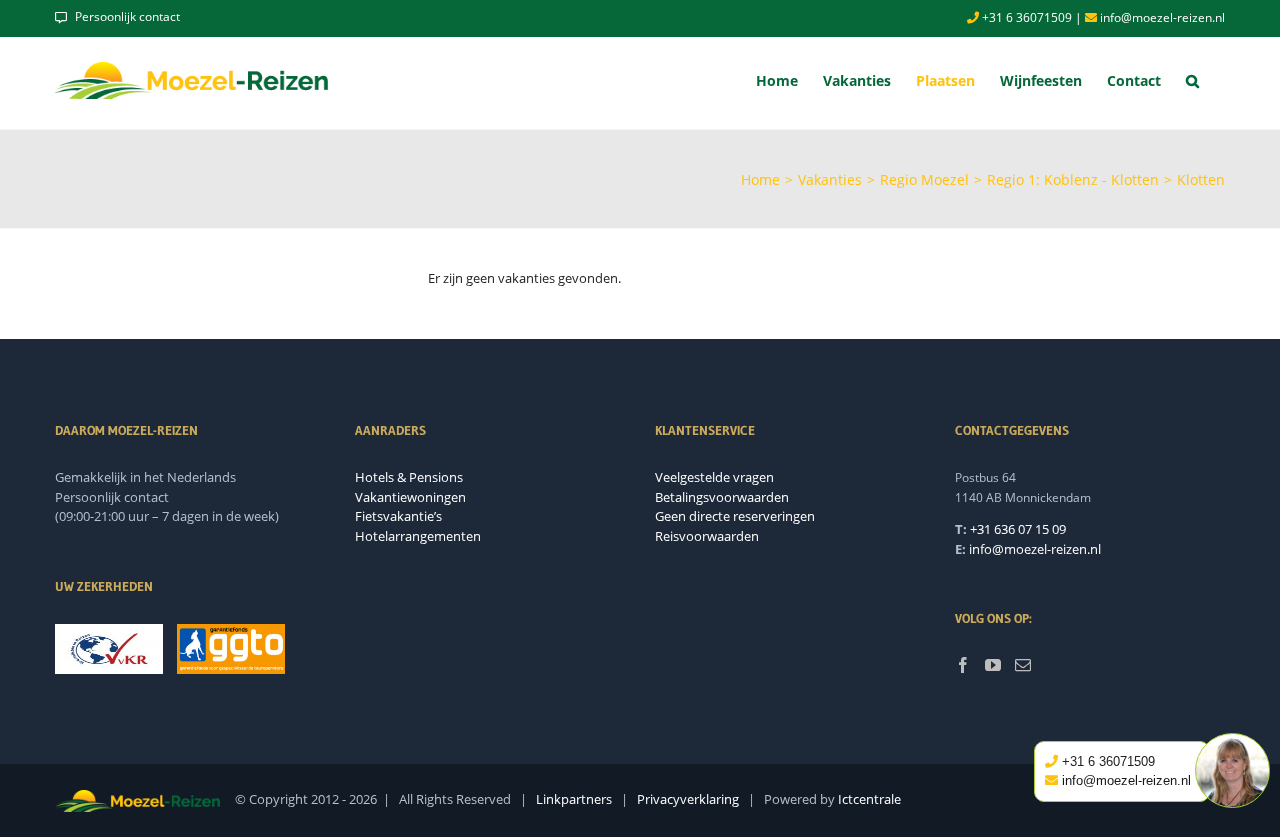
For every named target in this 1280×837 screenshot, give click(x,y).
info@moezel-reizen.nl (1161, 17)
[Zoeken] (1193, 80)
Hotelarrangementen (418, 536)
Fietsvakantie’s (398, 516)
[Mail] (1023, 665)
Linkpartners (574, 799)
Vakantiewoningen (410, 497)
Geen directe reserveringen (735, 516)
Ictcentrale (869, 799)
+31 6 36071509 (1025, 17)
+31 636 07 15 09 (1018, 529)
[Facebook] (963, 665)
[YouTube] (993, 665)
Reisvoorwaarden (707, 536)
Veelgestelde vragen (714, 477)
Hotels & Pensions (409, 477)
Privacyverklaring (688, 799)
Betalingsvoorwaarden (722, 497)
